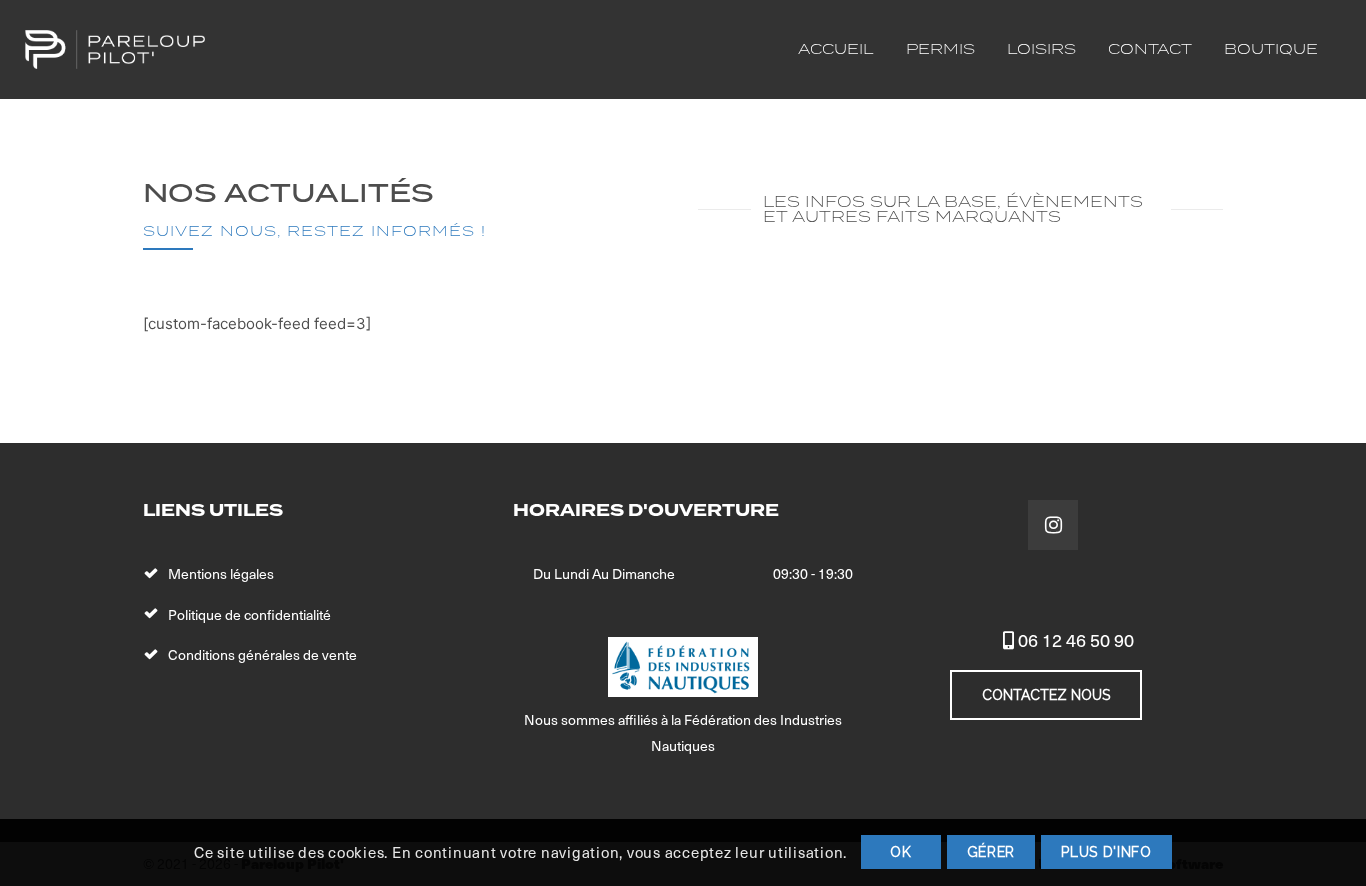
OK (900, 853)
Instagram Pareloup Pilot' (1053, 525)
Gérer (991, 853)
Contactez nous (1046, 695)
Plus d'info (1106, 853)
